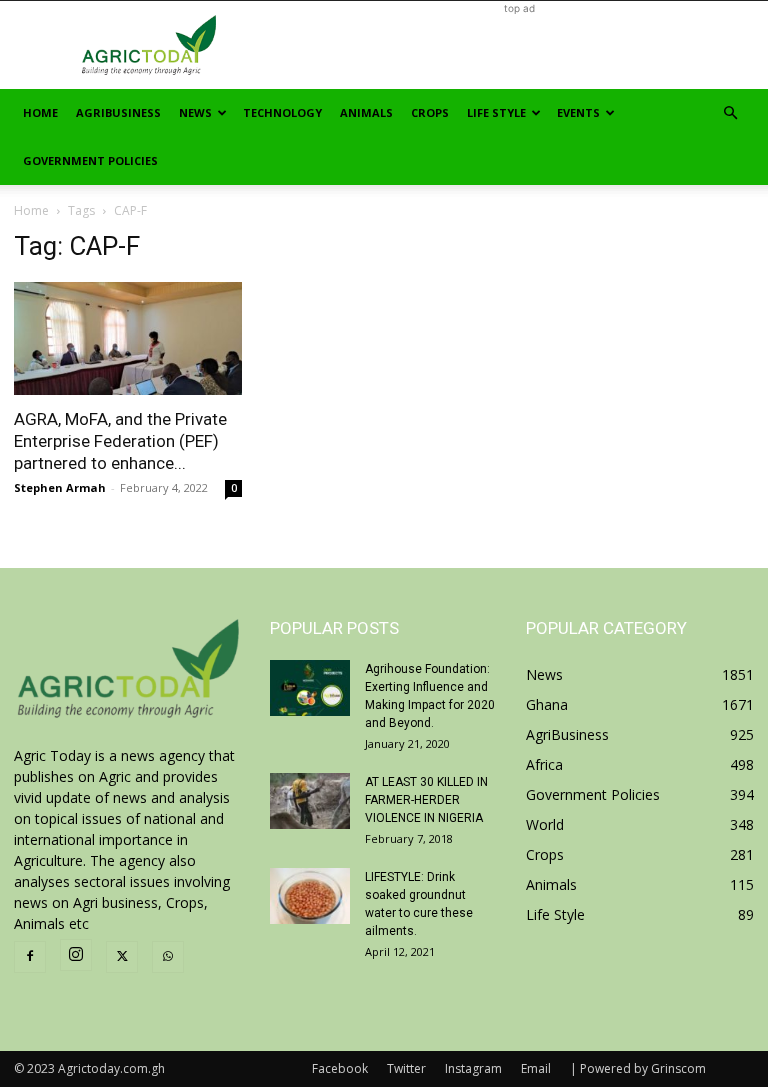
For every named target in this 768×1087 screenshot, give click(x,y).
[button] (730, 113)
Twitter (406, 1068)
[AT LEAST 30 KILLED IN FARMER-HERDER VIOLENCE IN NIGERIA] (310, 801)
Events (578, 112)
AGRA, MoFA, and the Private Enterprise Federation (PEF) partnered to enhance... (120, 441)
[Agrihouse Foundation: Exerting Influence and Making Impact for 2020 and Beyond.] (310, 688)
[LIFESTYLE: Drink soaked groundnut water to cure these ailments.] (310, 896)
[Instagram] (76, 955)
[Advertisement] (519, 45)
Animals (366, 112)
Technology (282, 112)
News (195, 112)
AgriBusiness (118, 112)
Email (536, 1068)
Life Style (496, 112)
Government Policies (90, 160)
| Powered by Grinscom (638, 1068)
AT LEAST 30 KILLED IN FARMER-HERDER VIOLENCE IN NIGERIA (426, 800)
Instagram (473, 1068)
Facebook (340, 1068)
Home (40, 112)
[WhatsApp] (168, 957)
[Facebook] (30, 957)
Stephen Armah (60, 487)
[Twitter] (122, 957)
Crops (430, 112)
